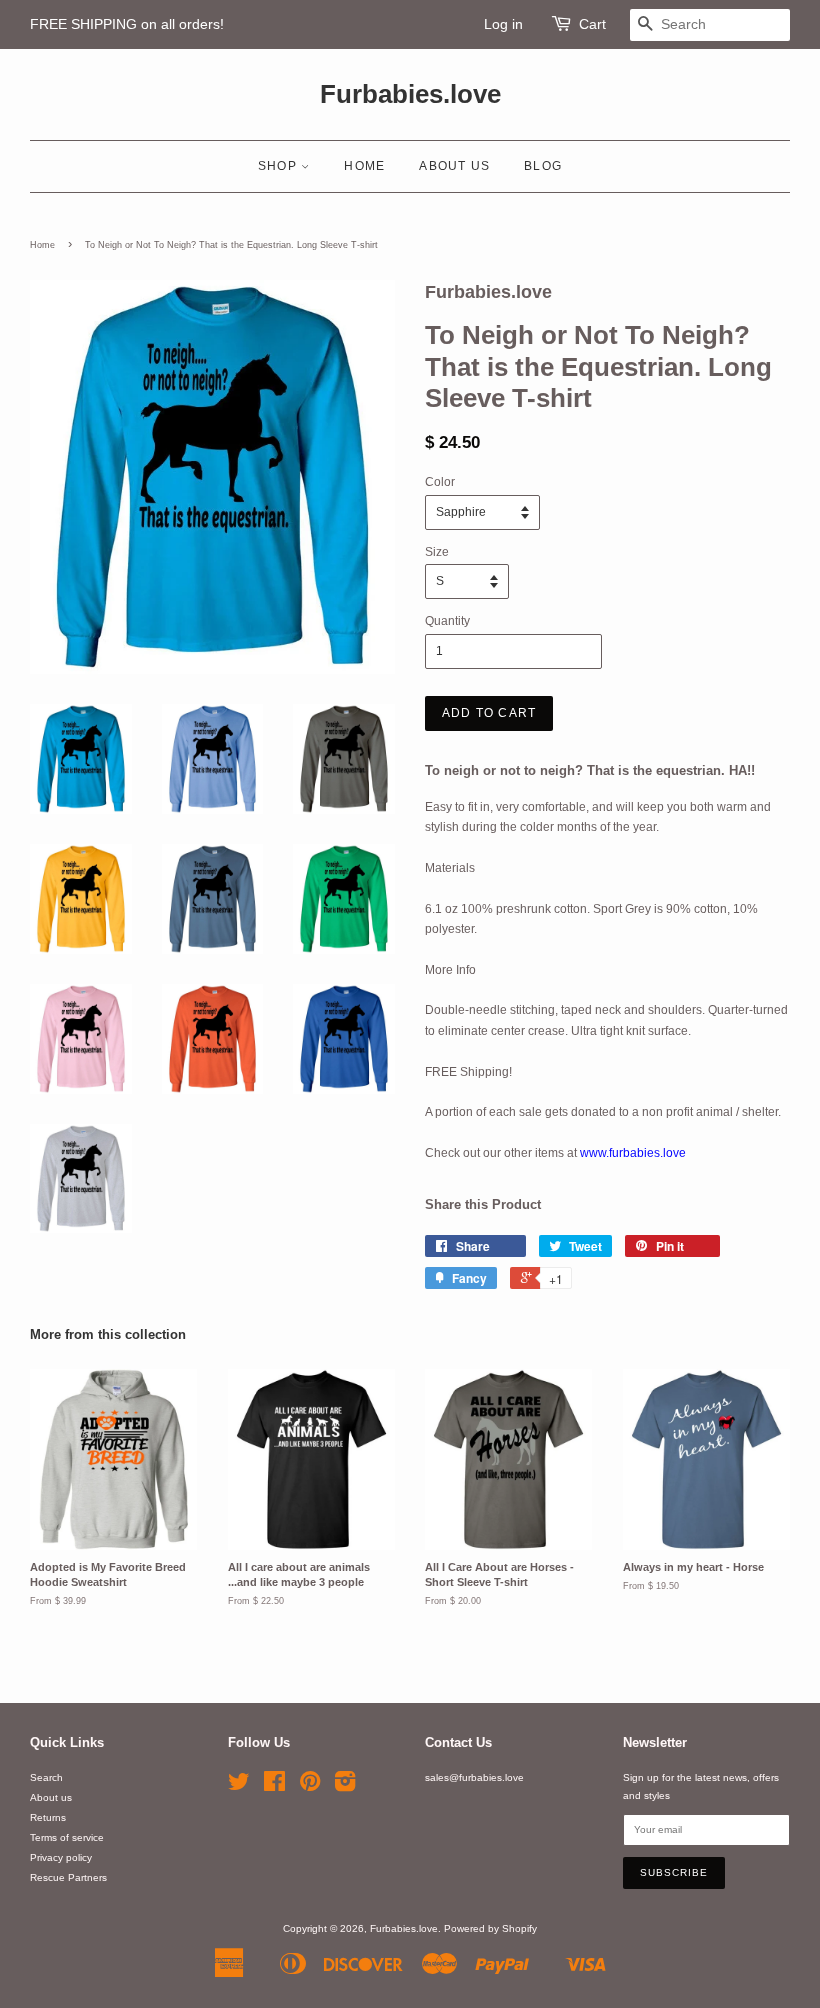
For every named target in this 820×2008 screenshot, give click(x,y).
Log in (503, 24)
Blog (543, 166)
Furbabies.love (410, 94)
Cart (592, 24)
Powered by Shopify (490, 1928)
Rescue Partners (68, 1877)
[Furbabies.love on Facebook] (274, 1786)
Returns (48, 1817)
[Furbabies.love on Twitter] (239, 1786)
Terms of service (67, 1837)
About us (454, 166)
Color (440, 482)
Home (364, 166)
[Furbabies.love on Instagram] (345, 1786)
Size (437, 552)
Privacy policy (61, 1857)
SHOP (279, 166)
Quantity (447, 621)
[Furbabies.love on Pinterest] (310, 1786)
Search (46, 1777)
